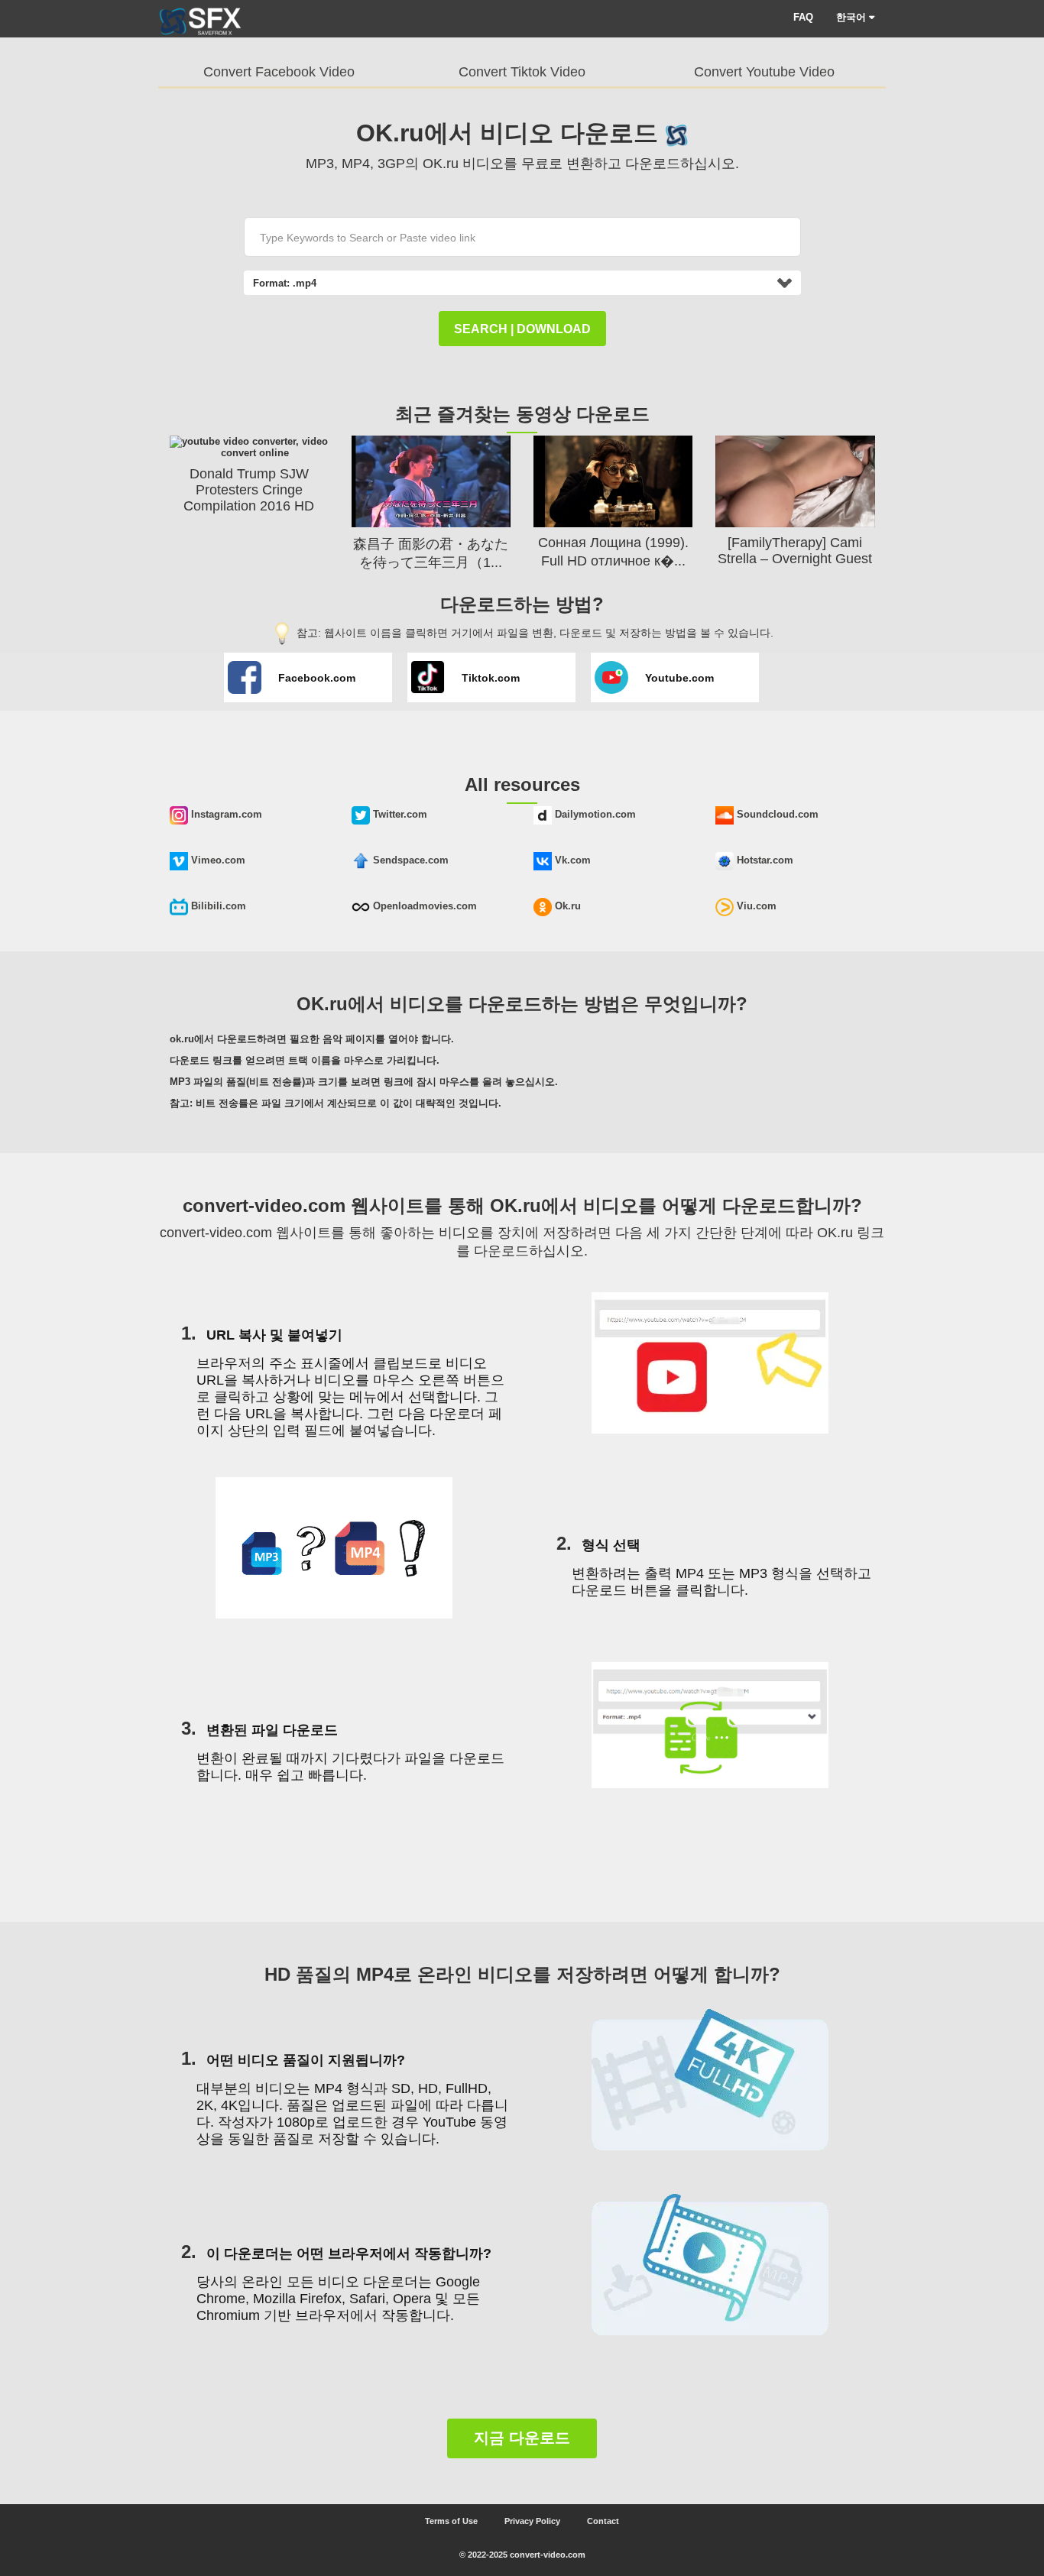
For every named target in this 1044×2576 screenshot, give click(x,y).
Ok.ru (566, 906)
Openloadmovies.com (423, 906)
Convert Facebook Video (279, 72)
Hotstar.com (764, 860)
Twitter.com (399, 814)
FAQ (803, 17)
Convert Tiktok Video (522, 72)
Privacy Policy (532, 2521)
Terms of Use (451, 2521)
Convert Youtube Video (764, 72)
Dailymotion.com (594, 814)
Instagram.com (225, 814)
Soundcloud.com (776, 814)
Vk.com (571, 860)
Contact (603, 2521)
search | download (522, 329)
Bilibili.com (217, 906)
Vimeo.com (217, 860)
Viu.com (755, 906)
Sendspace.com (409, 860)
